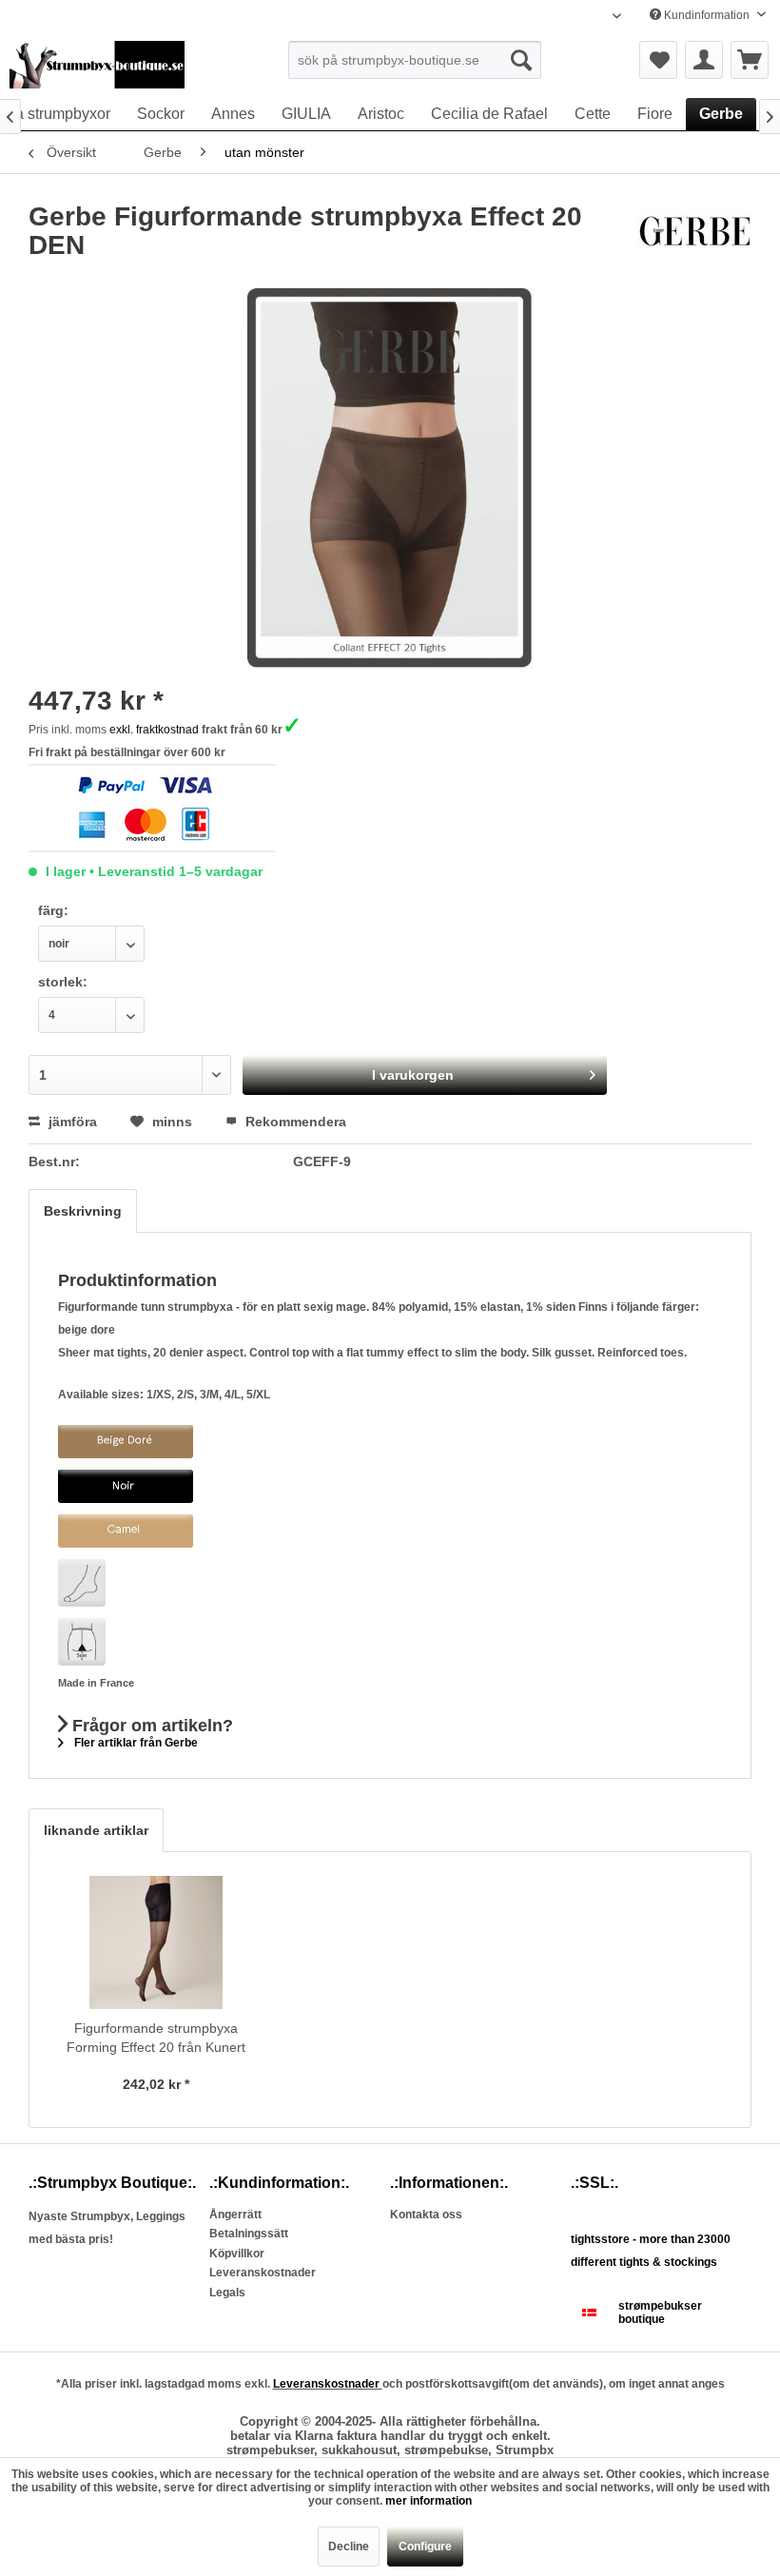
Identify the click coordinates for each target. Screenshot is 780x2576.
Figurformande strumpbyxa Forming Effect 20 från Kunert (156, 2038)
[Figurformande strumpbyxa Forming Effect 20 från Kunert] (156, 1942)
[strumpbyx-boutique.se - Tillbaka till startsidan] (97, 65)
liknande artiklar (96, 1830)
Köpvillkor (237, 2254)
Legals (227, 2293)
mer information (429, 2501)
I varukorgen (413, 1075)
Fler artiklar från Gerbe (135, 1743)
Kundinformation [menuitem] (707, 15)
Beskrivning (83, 1211)
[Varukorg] (750, 60)
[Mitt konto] (704, 60)
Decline (349, 2547)
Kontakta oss (426, 2215)
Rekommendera (294, 1122)
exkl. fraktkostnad (154, 730)
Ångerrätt (235, 2215)
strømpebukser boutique (660, 2313)
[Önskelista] (658, 60)
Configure (425, 2547)
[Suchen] (521, 60)
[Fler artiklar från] (694, 236)
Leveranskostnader (263, 2273)
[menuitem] (415, 60)
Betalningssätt (249, 2234)
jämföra (71, 1122)
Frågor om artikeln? (150, 1726)
